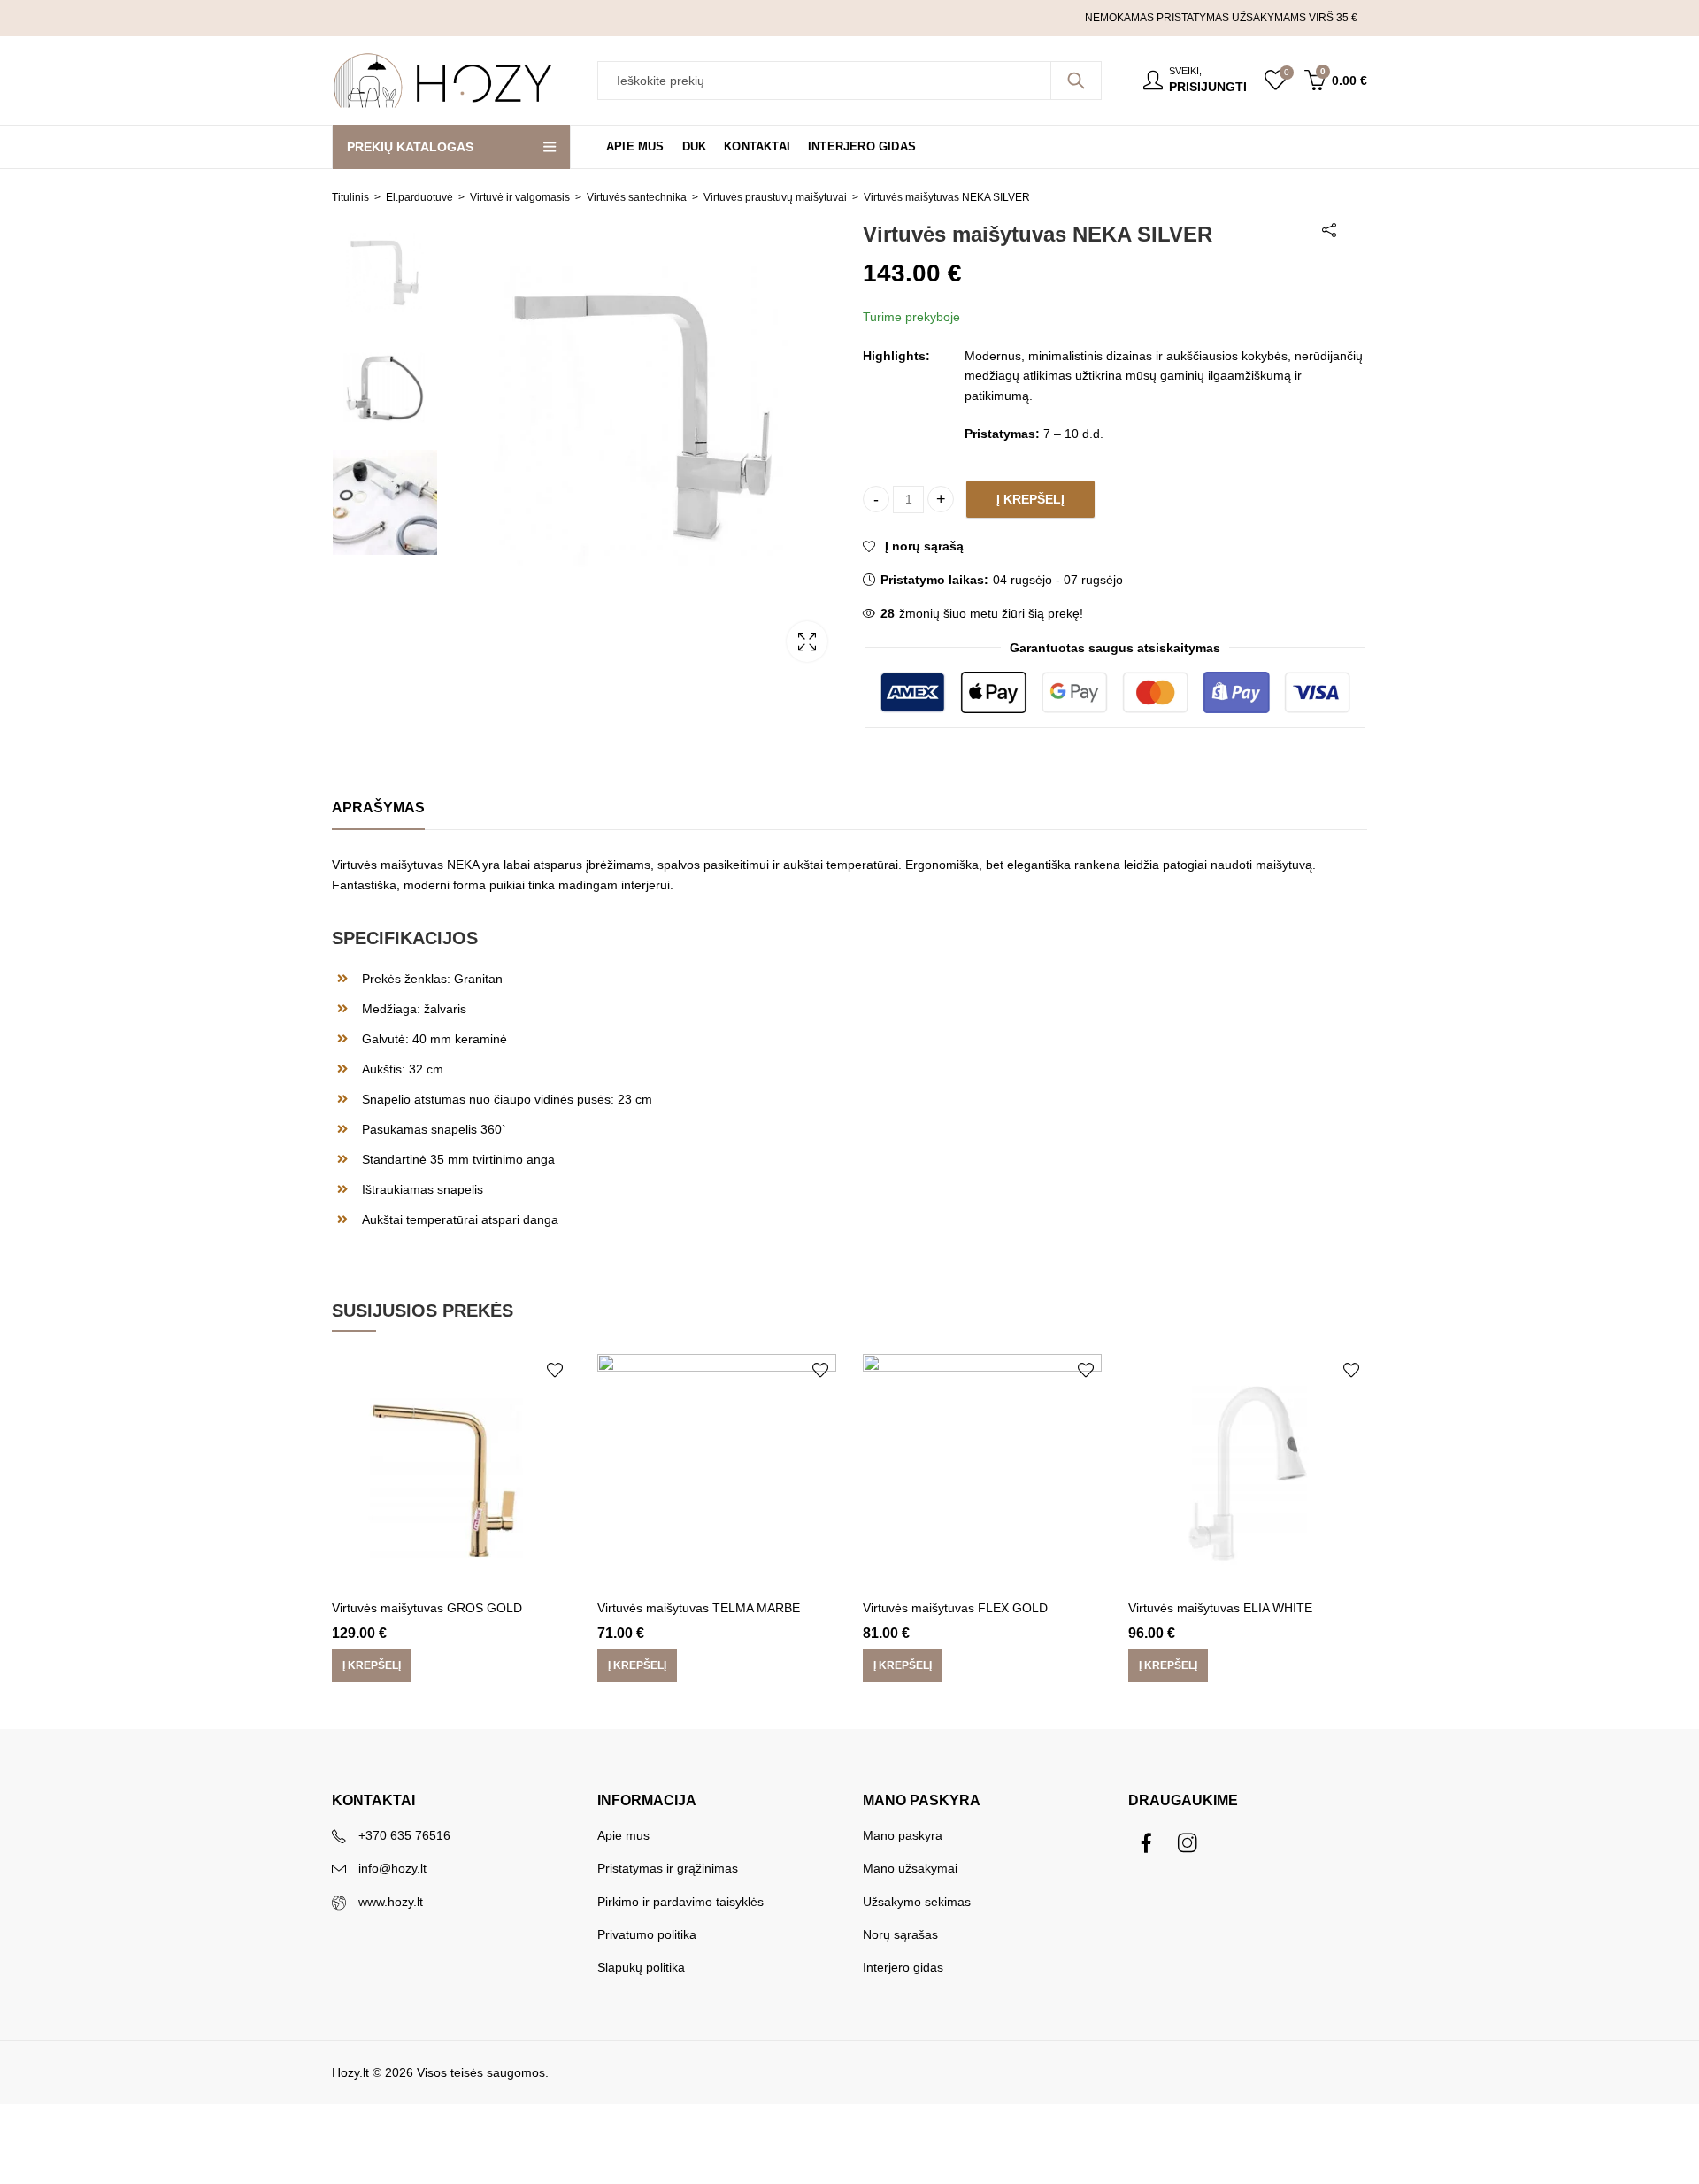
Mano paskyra (903, 1835)
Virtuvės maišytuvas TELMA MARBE (699, 1608)
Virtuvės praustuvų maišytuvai (775, 197)
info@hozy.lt (392, 1868)
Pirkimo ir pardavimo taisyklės (680, 1902)
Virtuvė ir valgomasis (520, 197)
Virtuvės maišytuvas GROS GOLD (427, 1608)
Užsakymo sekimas (917, 1902)
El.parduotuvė (419, 197)
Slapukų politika (641, 1967)
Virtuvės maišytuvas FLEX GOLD (955, 1608)
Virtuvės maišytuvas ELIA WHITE (1220, 1608)
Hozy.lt (350, 2072)
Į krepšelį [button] (372, 1665)
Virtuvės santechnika (637, 197)
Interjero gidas (903, 1967)
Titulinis (350, 197)
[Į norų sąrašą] (555, 1370)
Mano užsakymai (910, 1868)
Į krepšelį (1030, 499)
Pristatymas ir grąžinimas (668, 1868)
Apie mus (623, 1835)
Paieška (1076, 81)
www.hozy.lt (391, 1902)
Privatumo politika (647, 1934)
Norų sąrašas (900, 1934)
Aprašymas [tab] (378, 807)
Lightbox (807, 642)
